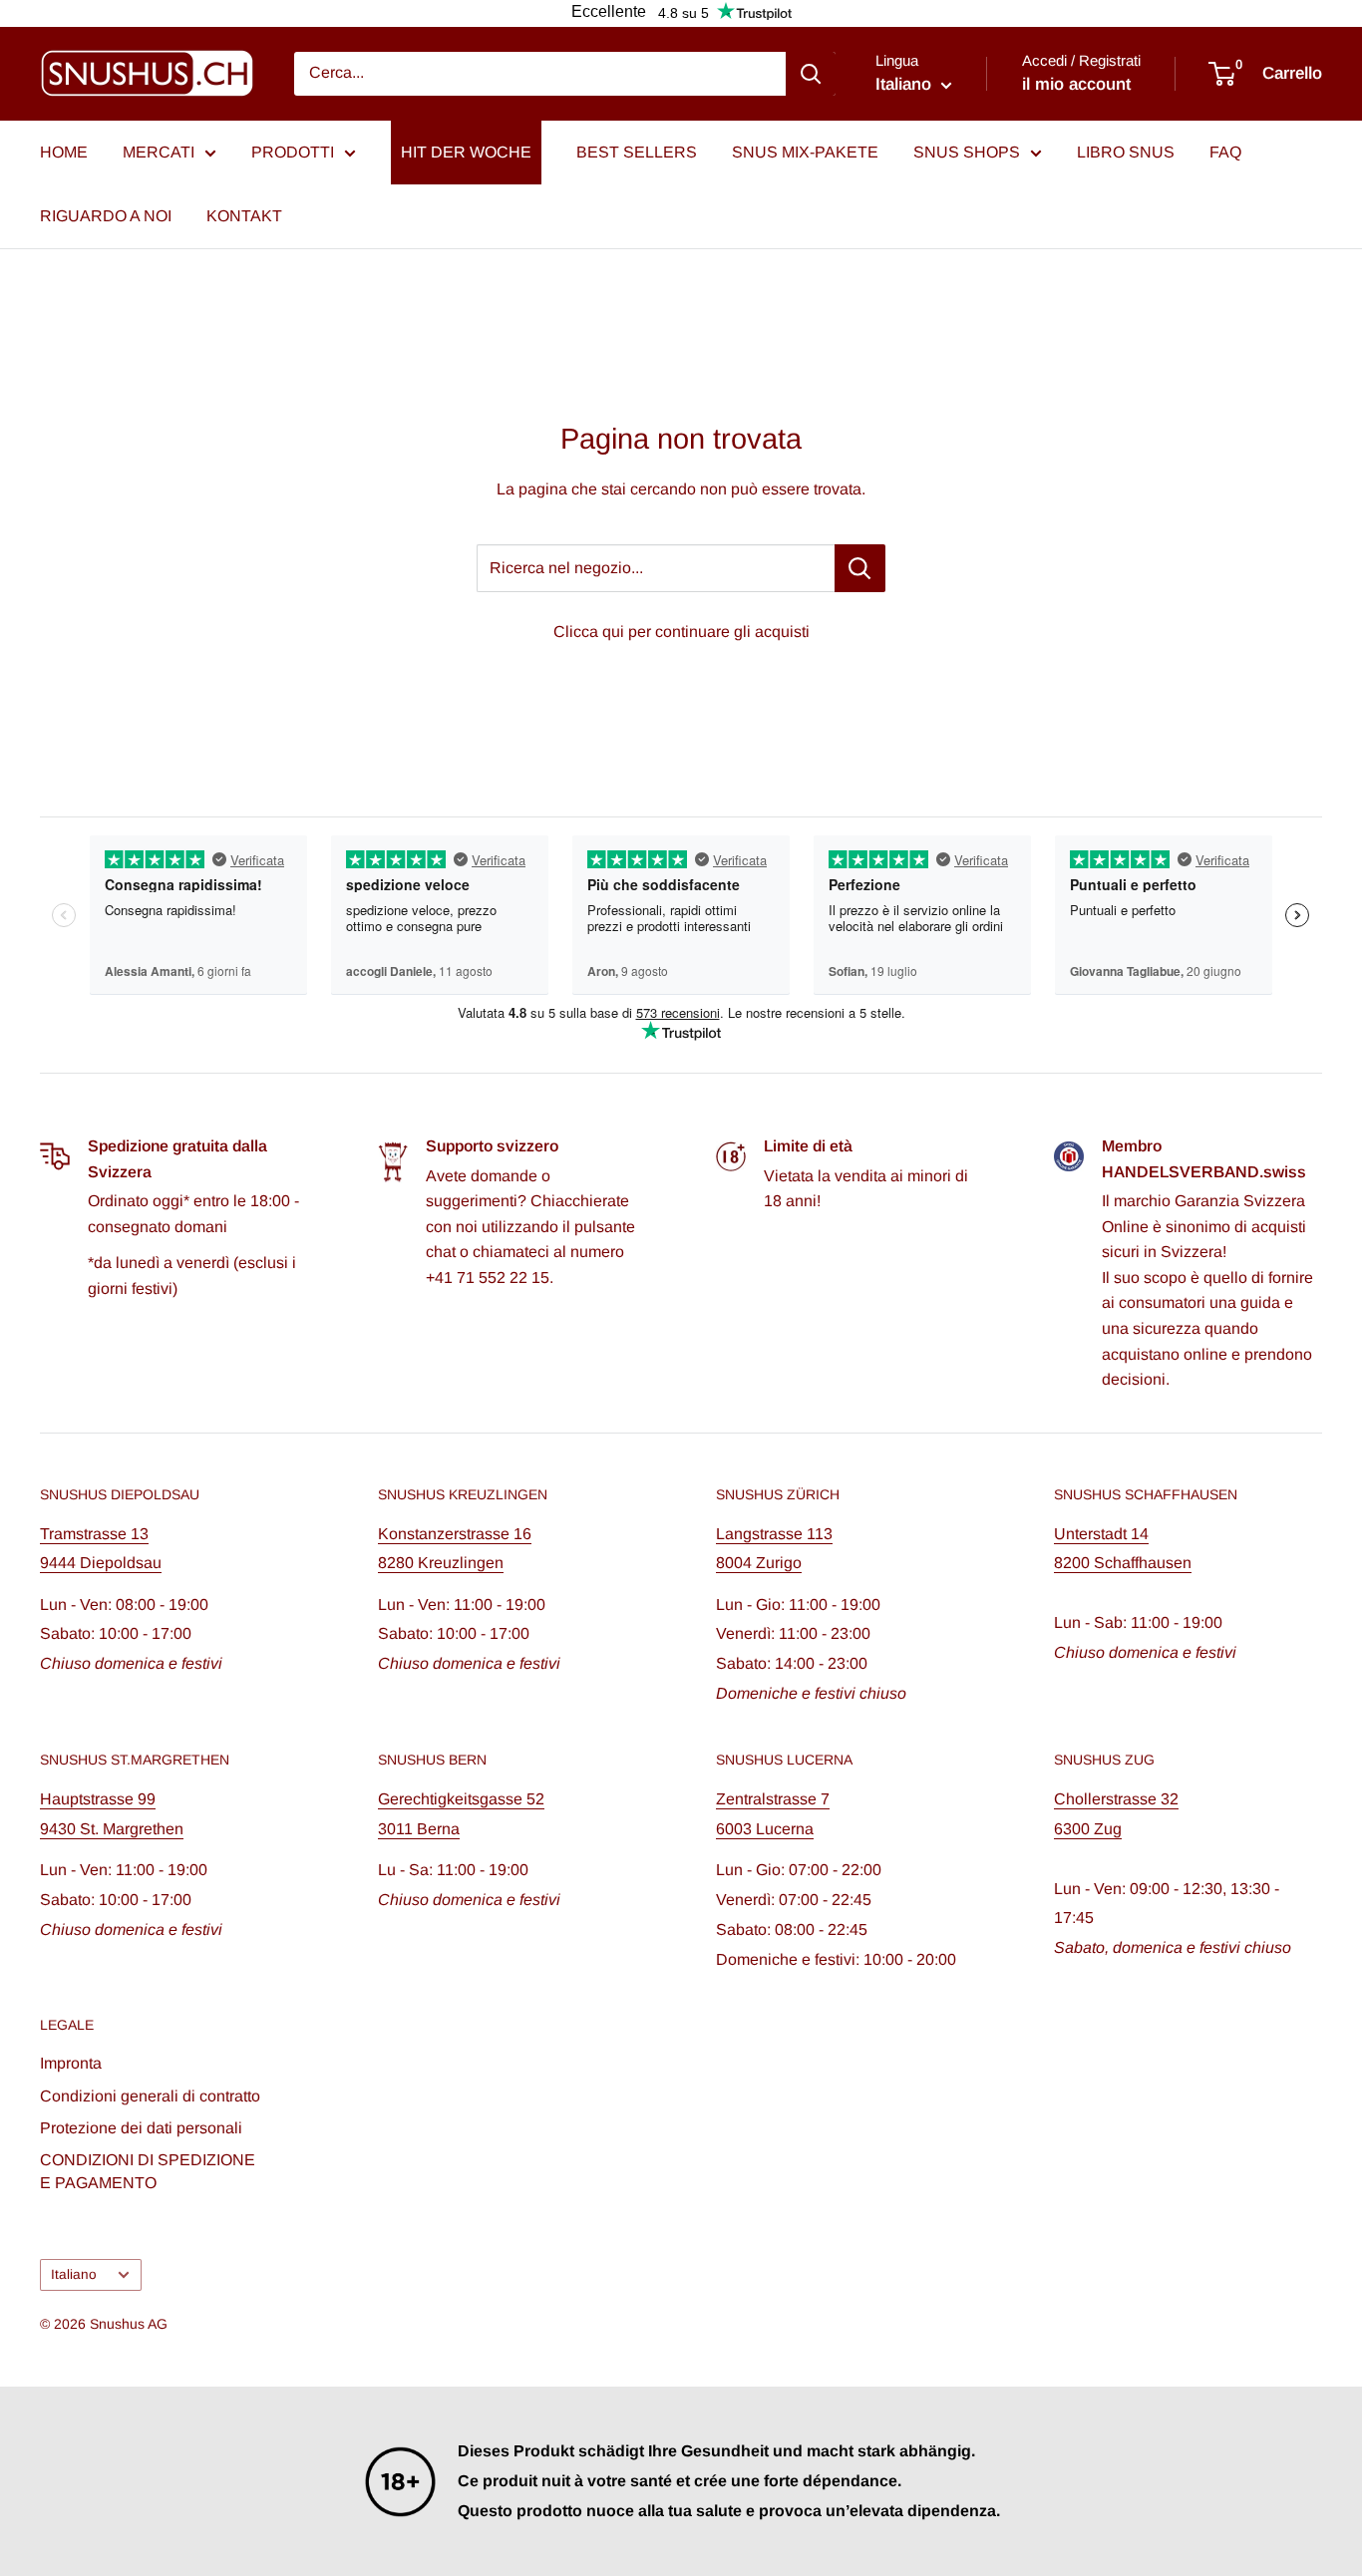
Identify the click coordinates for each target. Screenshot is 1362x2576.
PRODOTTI (293, 152)
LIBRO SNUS (1126, 152)
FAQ (1225, 152)
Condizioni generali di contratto (150, 2096)
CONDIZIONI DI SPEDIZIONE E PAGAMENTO (148, 2171)
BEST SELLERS (637, 152)
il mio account (1076, 84)
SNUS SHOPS (967, 152)
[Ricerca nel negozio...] (860, 568)
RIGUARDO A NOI (106, 216)
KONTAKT (244, 216)
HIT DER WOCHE (466, 152)
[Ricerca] (811, 74)
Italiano (74, 2274)
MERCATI (159, 152)
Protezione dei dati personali (141, 2128)
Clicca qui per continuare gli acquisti (681, 632)
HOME (64, 152)
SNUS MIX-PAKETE (805, 152)
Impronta (71, 2063)
